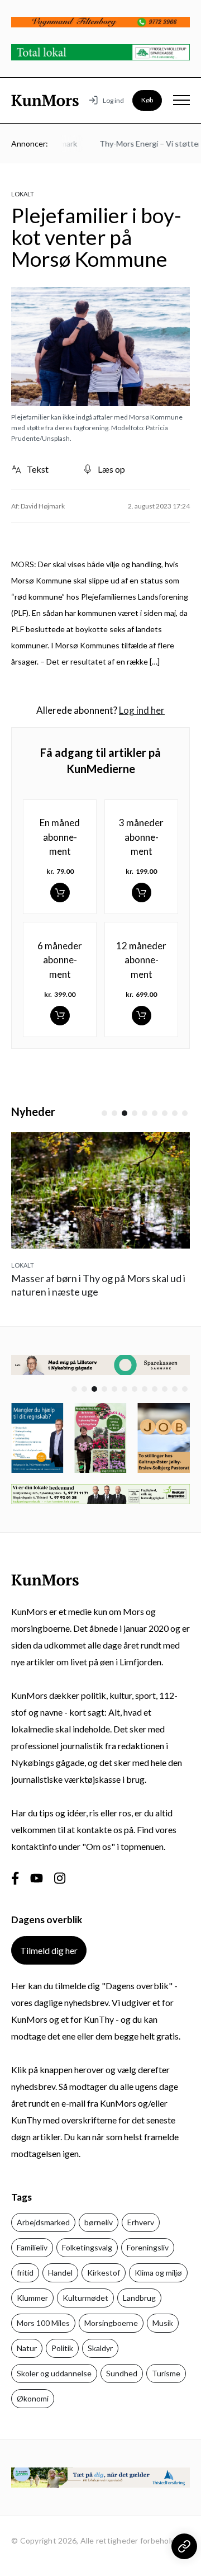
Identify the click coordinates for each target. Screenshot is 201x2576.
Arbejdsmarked (43, 2222)
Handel (60, 2273)
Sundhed (122, 2373)
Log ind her (142, 710)
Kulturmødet (85, 2298)
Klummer (32, 2298)
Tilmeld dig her (49, 1950)
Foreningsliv (148, 2247)
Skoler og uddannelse (54, 2373)
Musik (163, 2323)
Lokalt (23, 194)
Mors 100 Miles (43, 2323)
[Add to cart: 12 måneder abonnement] (142, 1016)
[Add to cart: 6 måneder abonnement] (60, 1016)
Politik (62, 2348)
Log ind (113, 100)
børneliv (99, 2222)
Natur (27, 2348)
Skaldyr (100, 2348)
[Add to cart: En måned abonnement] (60, 893)
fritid (25, 2273)
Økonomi (33, 2398)
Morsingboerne (111, 2323)
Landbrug (139, 2298)
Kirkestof (104, 2273)
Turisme (166, 2373)
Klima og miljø (158, 2273)
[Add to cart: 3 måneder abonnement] (142, 893)
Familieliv (32, 2247)
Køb (147, 100)
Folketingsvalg (87, 2247)
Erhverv (141, 2222)
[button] (104, 1113)
